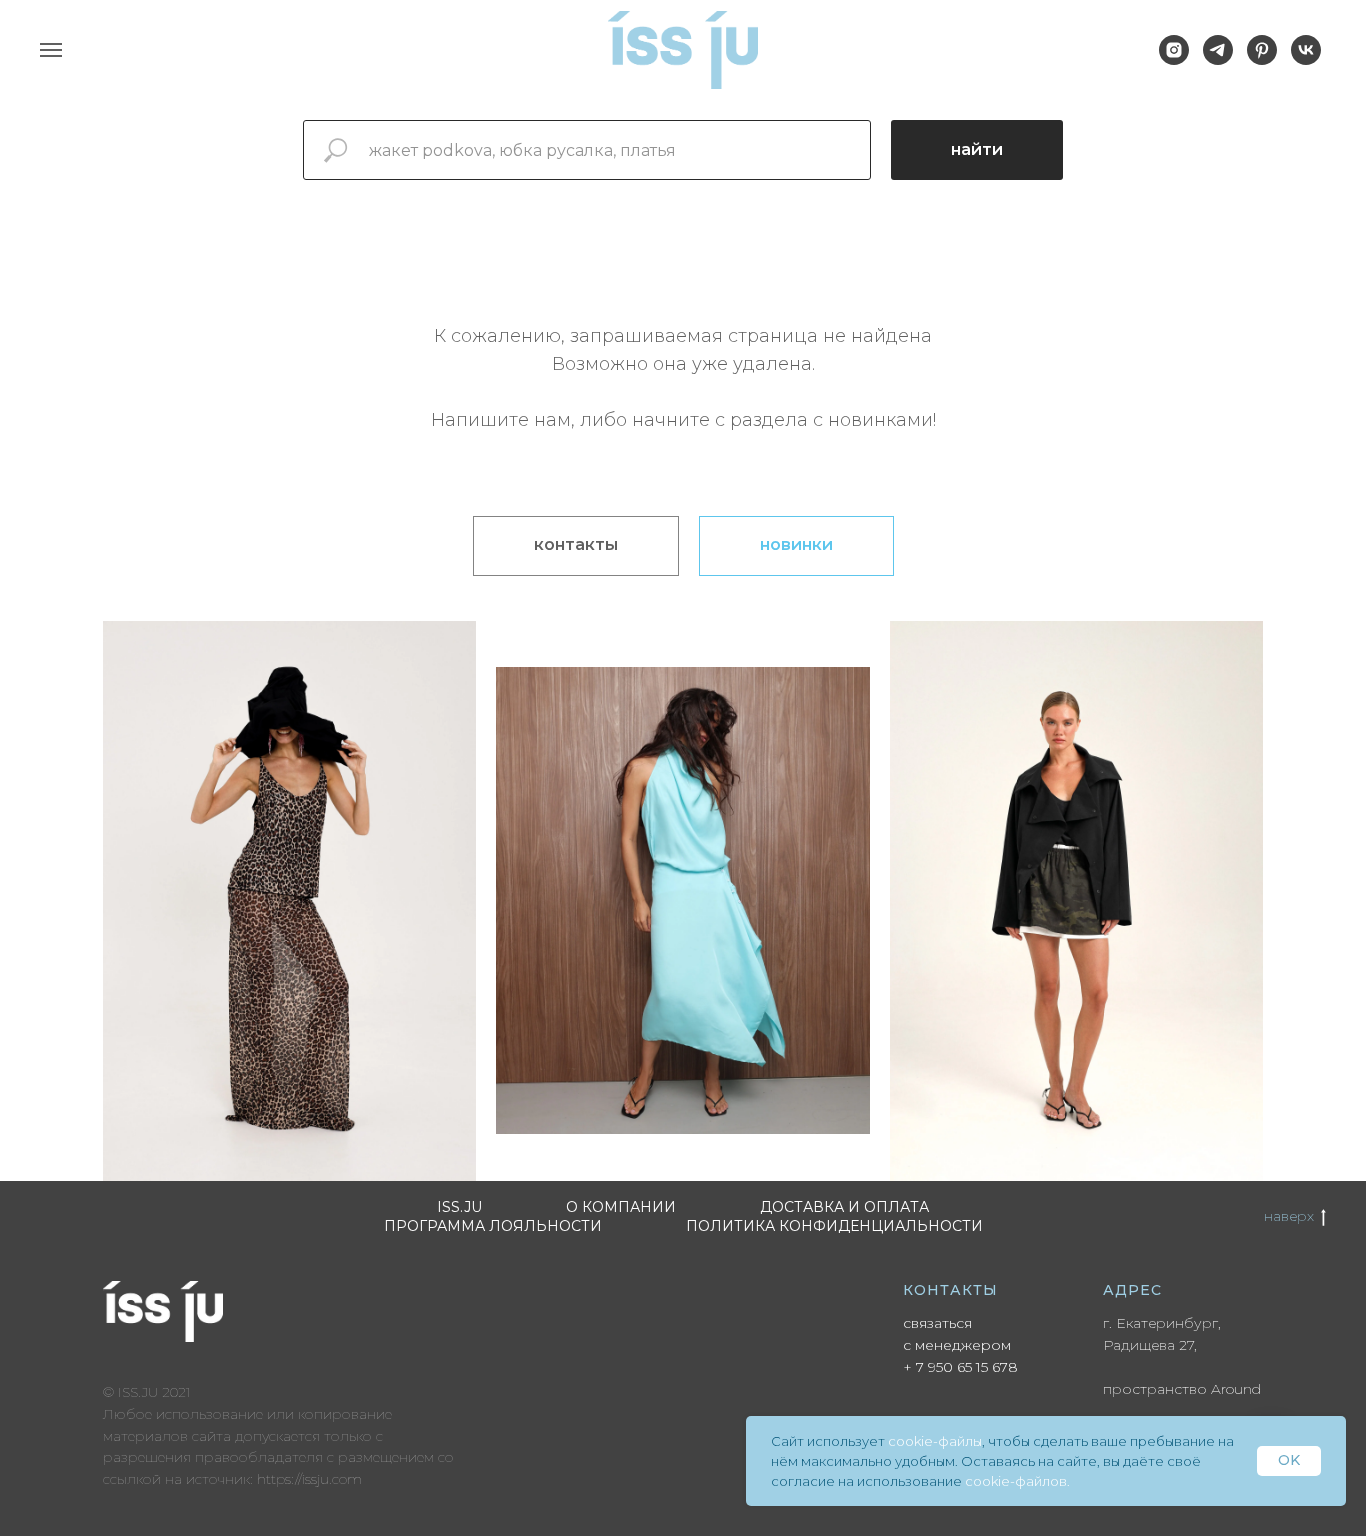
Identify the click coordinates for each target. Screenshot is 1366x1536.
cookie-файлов (1016, 1481)
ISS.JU (459, 1207)
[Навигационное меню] (51, 50)
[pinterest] (1262, 59)
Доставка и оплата (844, 1207)
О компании (621, 1207)
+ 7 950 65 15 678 (960, 1367)
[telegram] (1218, 59)
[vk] (1306, 59)
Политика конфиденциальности (834, 1226)
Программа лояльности (493, 1226)
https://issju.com (309, 1479)
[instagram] (1174, 59)
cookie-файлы (935, 1441)
